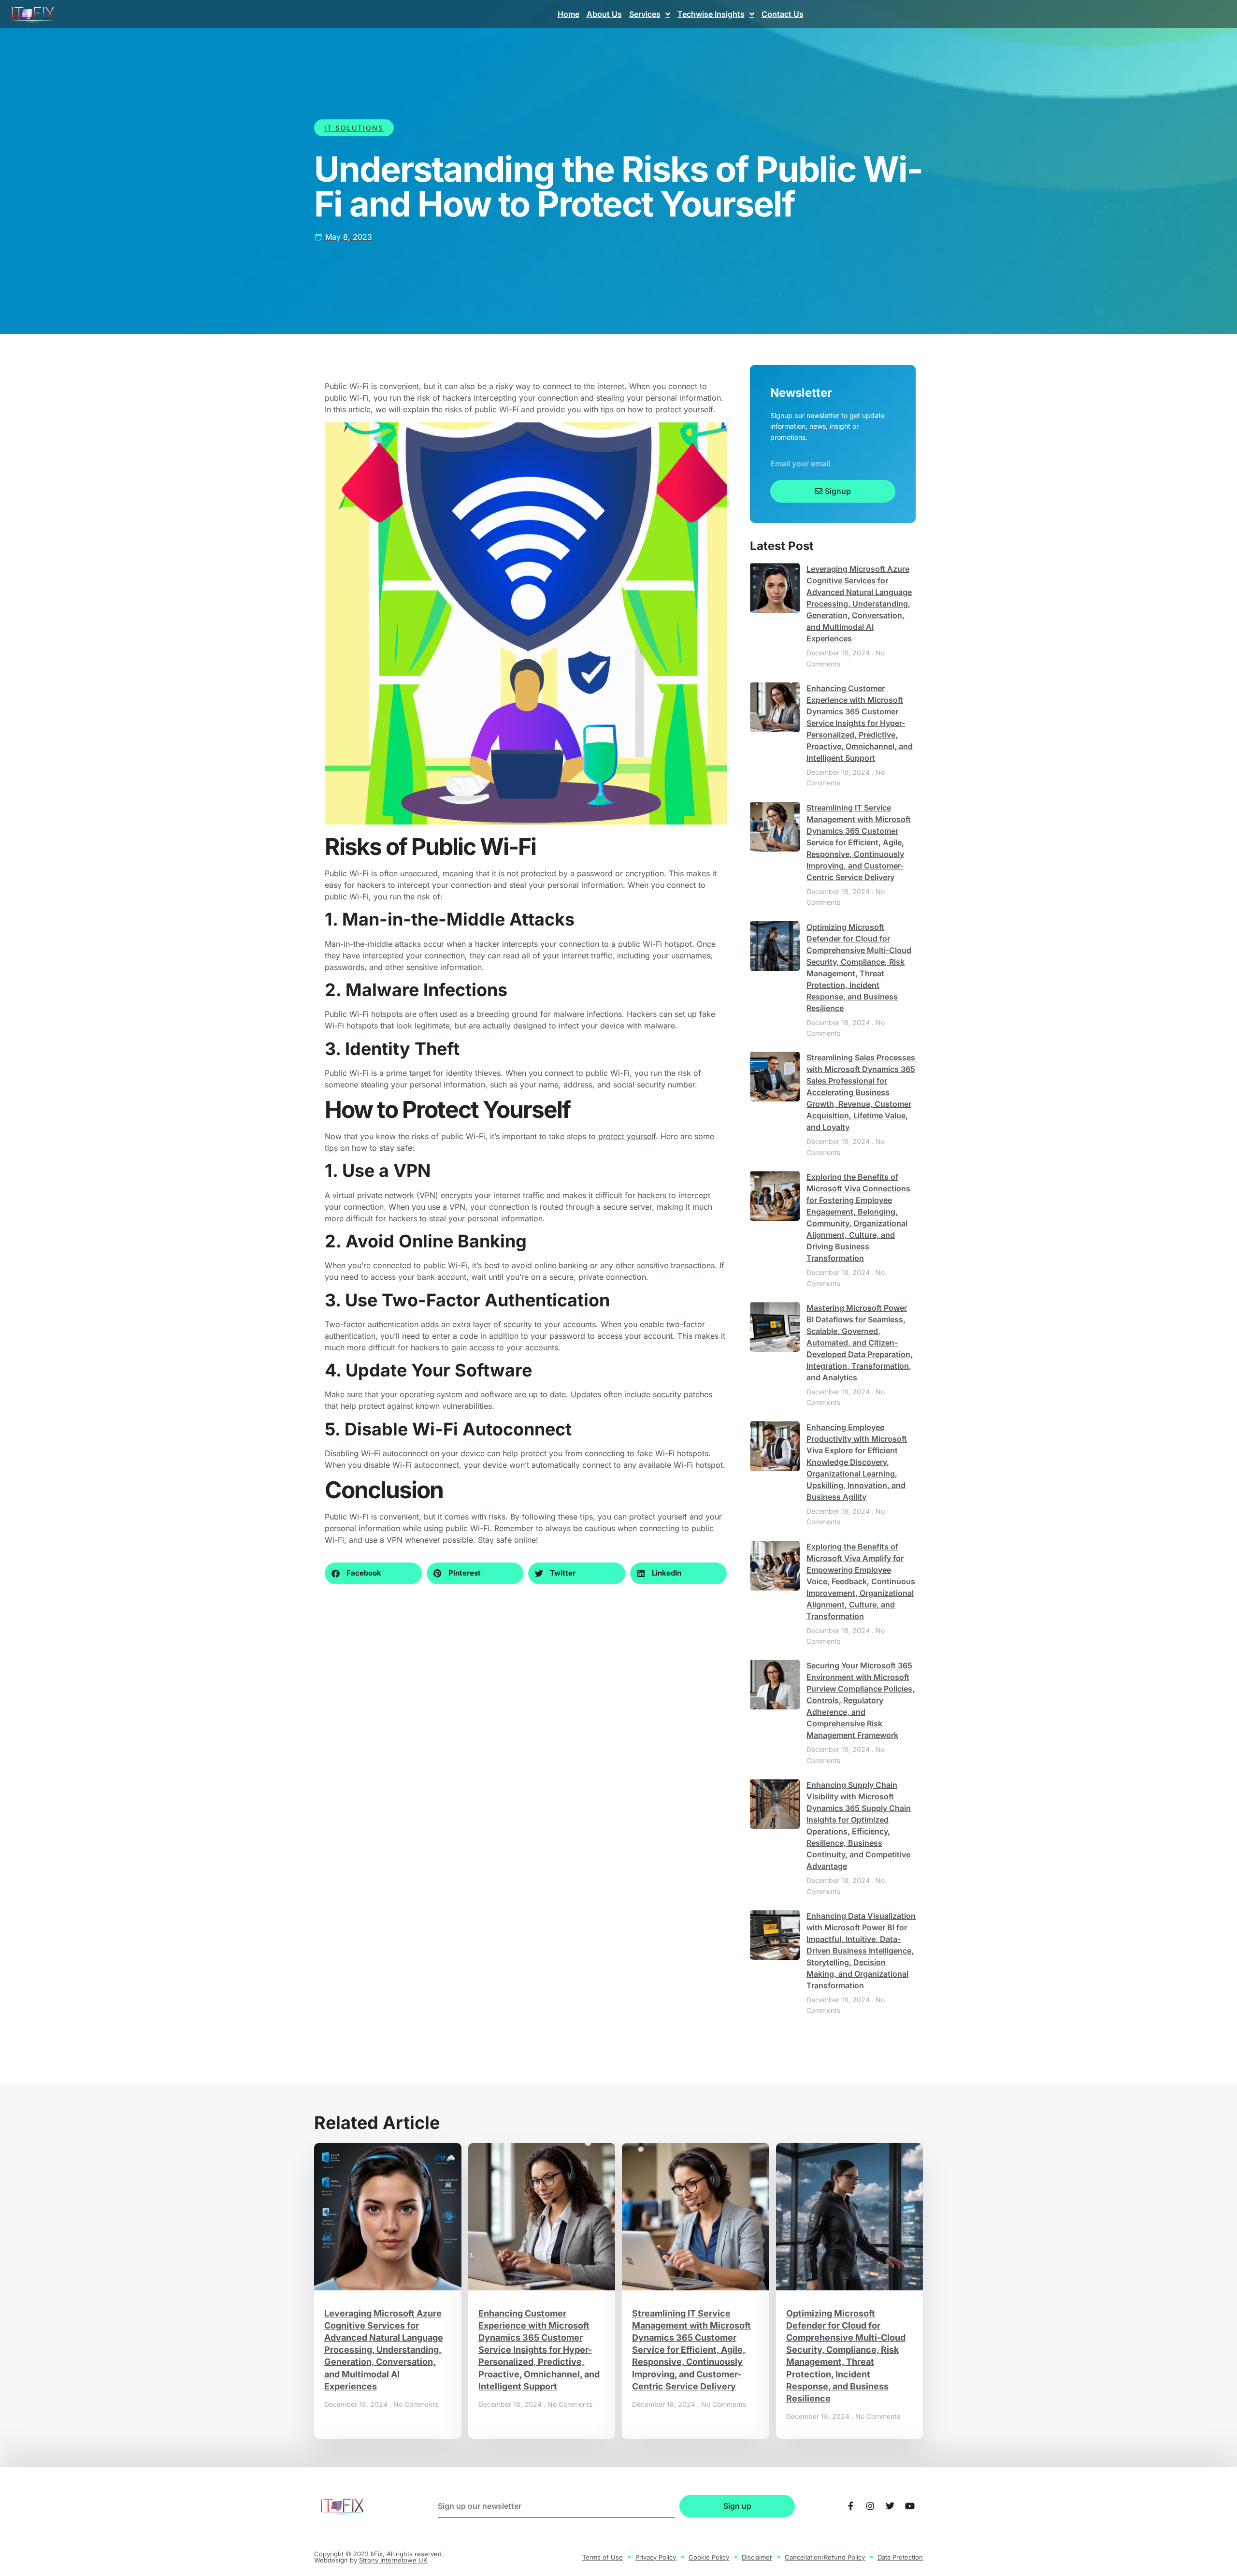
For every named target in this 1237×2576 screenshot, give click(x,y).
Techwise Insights (711, 14)
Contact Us (783, 14)
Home (568, 14)
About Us (604, 14)
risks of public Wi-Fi (482, 409)
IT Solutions (354, 128)
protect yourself (627, 1136)
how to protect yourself (670, 409)
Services (645, 14)
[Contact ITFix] (850, 2506)
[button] (373, 1573)
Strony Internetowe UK (393, 2560)
